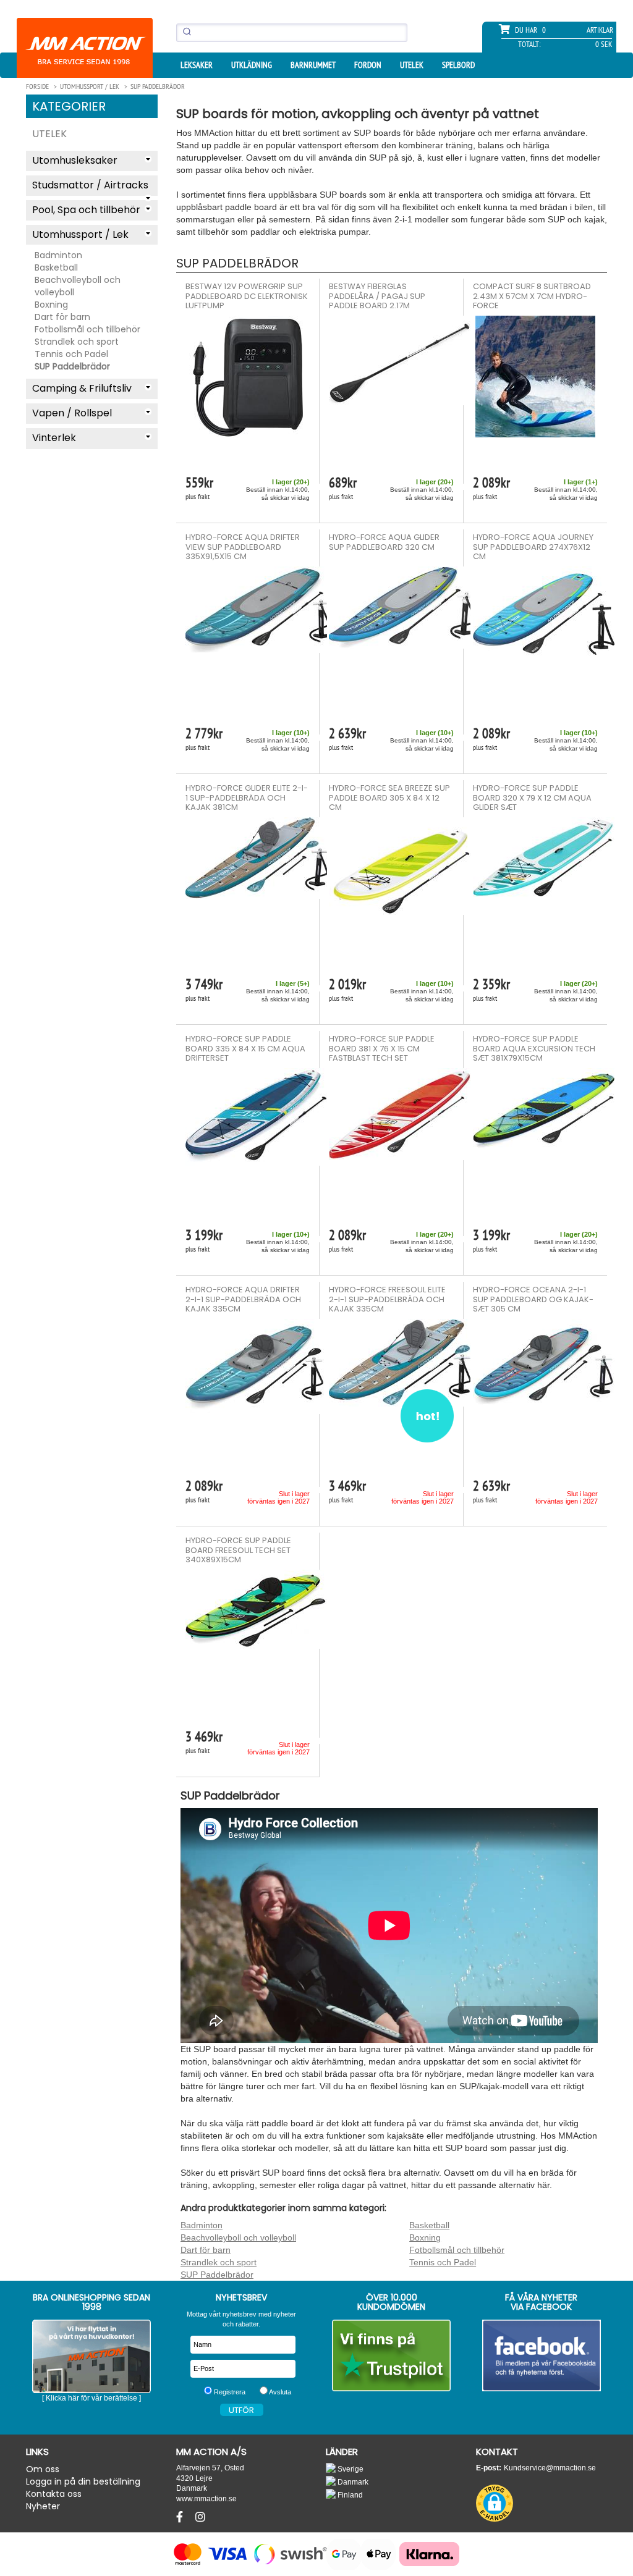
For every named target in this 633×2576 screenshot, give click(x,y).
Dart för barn (62, 317)
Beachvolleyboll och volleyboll (78, 286)
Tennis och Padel (71, 354)
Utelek (412, 65)
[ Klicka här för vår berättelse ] (91, 2398)
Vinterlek (54, 438)
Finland (349, 2495)
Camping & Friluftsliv (82, 388)
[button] (495, 2503)
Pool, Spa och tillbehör (86, 210)
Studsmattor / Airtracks (90, 185)
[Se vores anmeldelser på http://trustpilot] (392, 2355)
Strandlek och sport (77, 342)
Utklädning (252, 65)
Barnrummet (313, 65)
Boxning (51, 305)
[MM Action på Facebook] (542, 2355)
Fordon (368, 65)
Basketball (56, 267)
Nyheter (43, 2506)
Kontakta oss (54, 2494)
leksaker (197, 65)
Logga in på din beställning (83, 2481)
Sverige (350, 2469)
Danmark (352, 2482)
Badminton (58, 255)
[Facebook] (181, 2517)
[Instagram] (200, 2517)
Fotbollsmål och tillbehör (87, 329)
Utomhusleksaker (75, 160)
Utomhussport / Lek (80, 234)
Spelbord (458, 65)
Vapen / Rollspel (72, 413)
